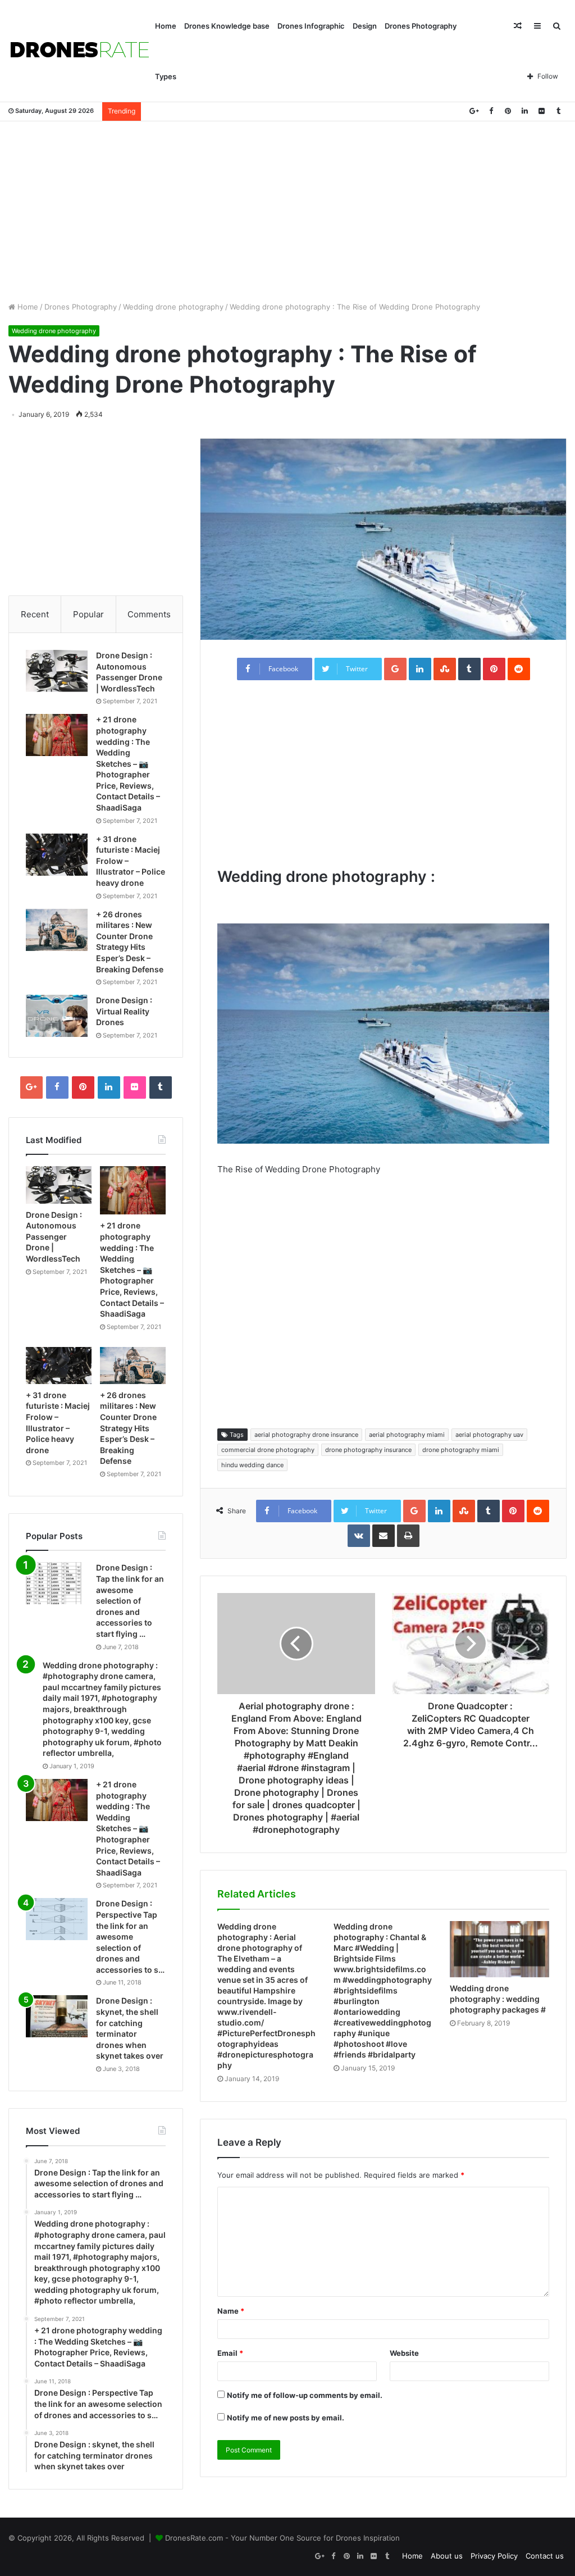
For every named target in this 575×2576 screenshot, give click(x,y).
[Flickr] (541, 111)
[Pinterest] (508, 111)
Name (231, 2311)
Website (404, 2353)
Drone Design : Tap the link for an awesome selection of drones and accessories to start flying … (130, 1601)
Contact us (545, 2556)
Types (166, 76)
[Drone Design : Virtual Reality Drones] (57, 1016)
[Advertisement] (287, 211)
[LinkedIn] (524, 111)
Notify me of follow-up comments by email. (305, 2395)
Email (230, 2353)
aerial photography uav (489, 1435)
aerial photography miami (407, 1435)
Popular (88, 614)
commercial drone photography (268, 1450)
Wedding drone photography (173, 307)
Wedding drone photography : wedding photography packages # (498, 1999)
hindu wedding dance (252, 1465)
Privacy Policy (494, 2556)
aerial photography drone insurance (306, 1435)
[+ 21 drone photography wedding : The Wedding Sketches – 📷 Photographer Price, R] (57, 735)
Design (365, 26)
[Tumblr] (558, 111)
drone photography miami (461, 1450)
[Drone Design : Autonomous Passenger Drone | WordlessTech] (57, 671)
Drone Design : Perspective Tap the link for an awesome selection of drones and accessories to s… (130, 1936)
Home (166, 26)
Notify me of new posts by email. (286, 2418)
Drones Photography (421, 26)
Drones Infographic (311, 26)
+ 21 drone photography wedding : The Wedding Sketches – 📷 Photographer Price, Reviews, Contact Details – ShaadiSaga (128, 763)
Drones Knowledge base (227, 26)
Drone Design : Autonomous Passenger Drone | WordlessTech (54, 1237)
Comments (149, 614)
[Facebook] (491, 111)
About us (447, 2556)
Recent (35, 614)
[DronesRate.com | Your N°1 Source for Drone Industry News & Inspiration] (80, 51)
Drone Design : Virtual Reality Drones (124, 1011)
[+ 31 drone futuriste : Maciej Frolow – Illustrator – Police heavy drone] (57, 855)
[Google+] (474, 111)
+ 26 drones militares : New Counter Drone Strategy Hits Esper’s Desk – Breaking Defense (128, 1428)
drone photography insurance (368, 1450)
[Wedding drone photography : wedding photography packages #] (499, 1949)
